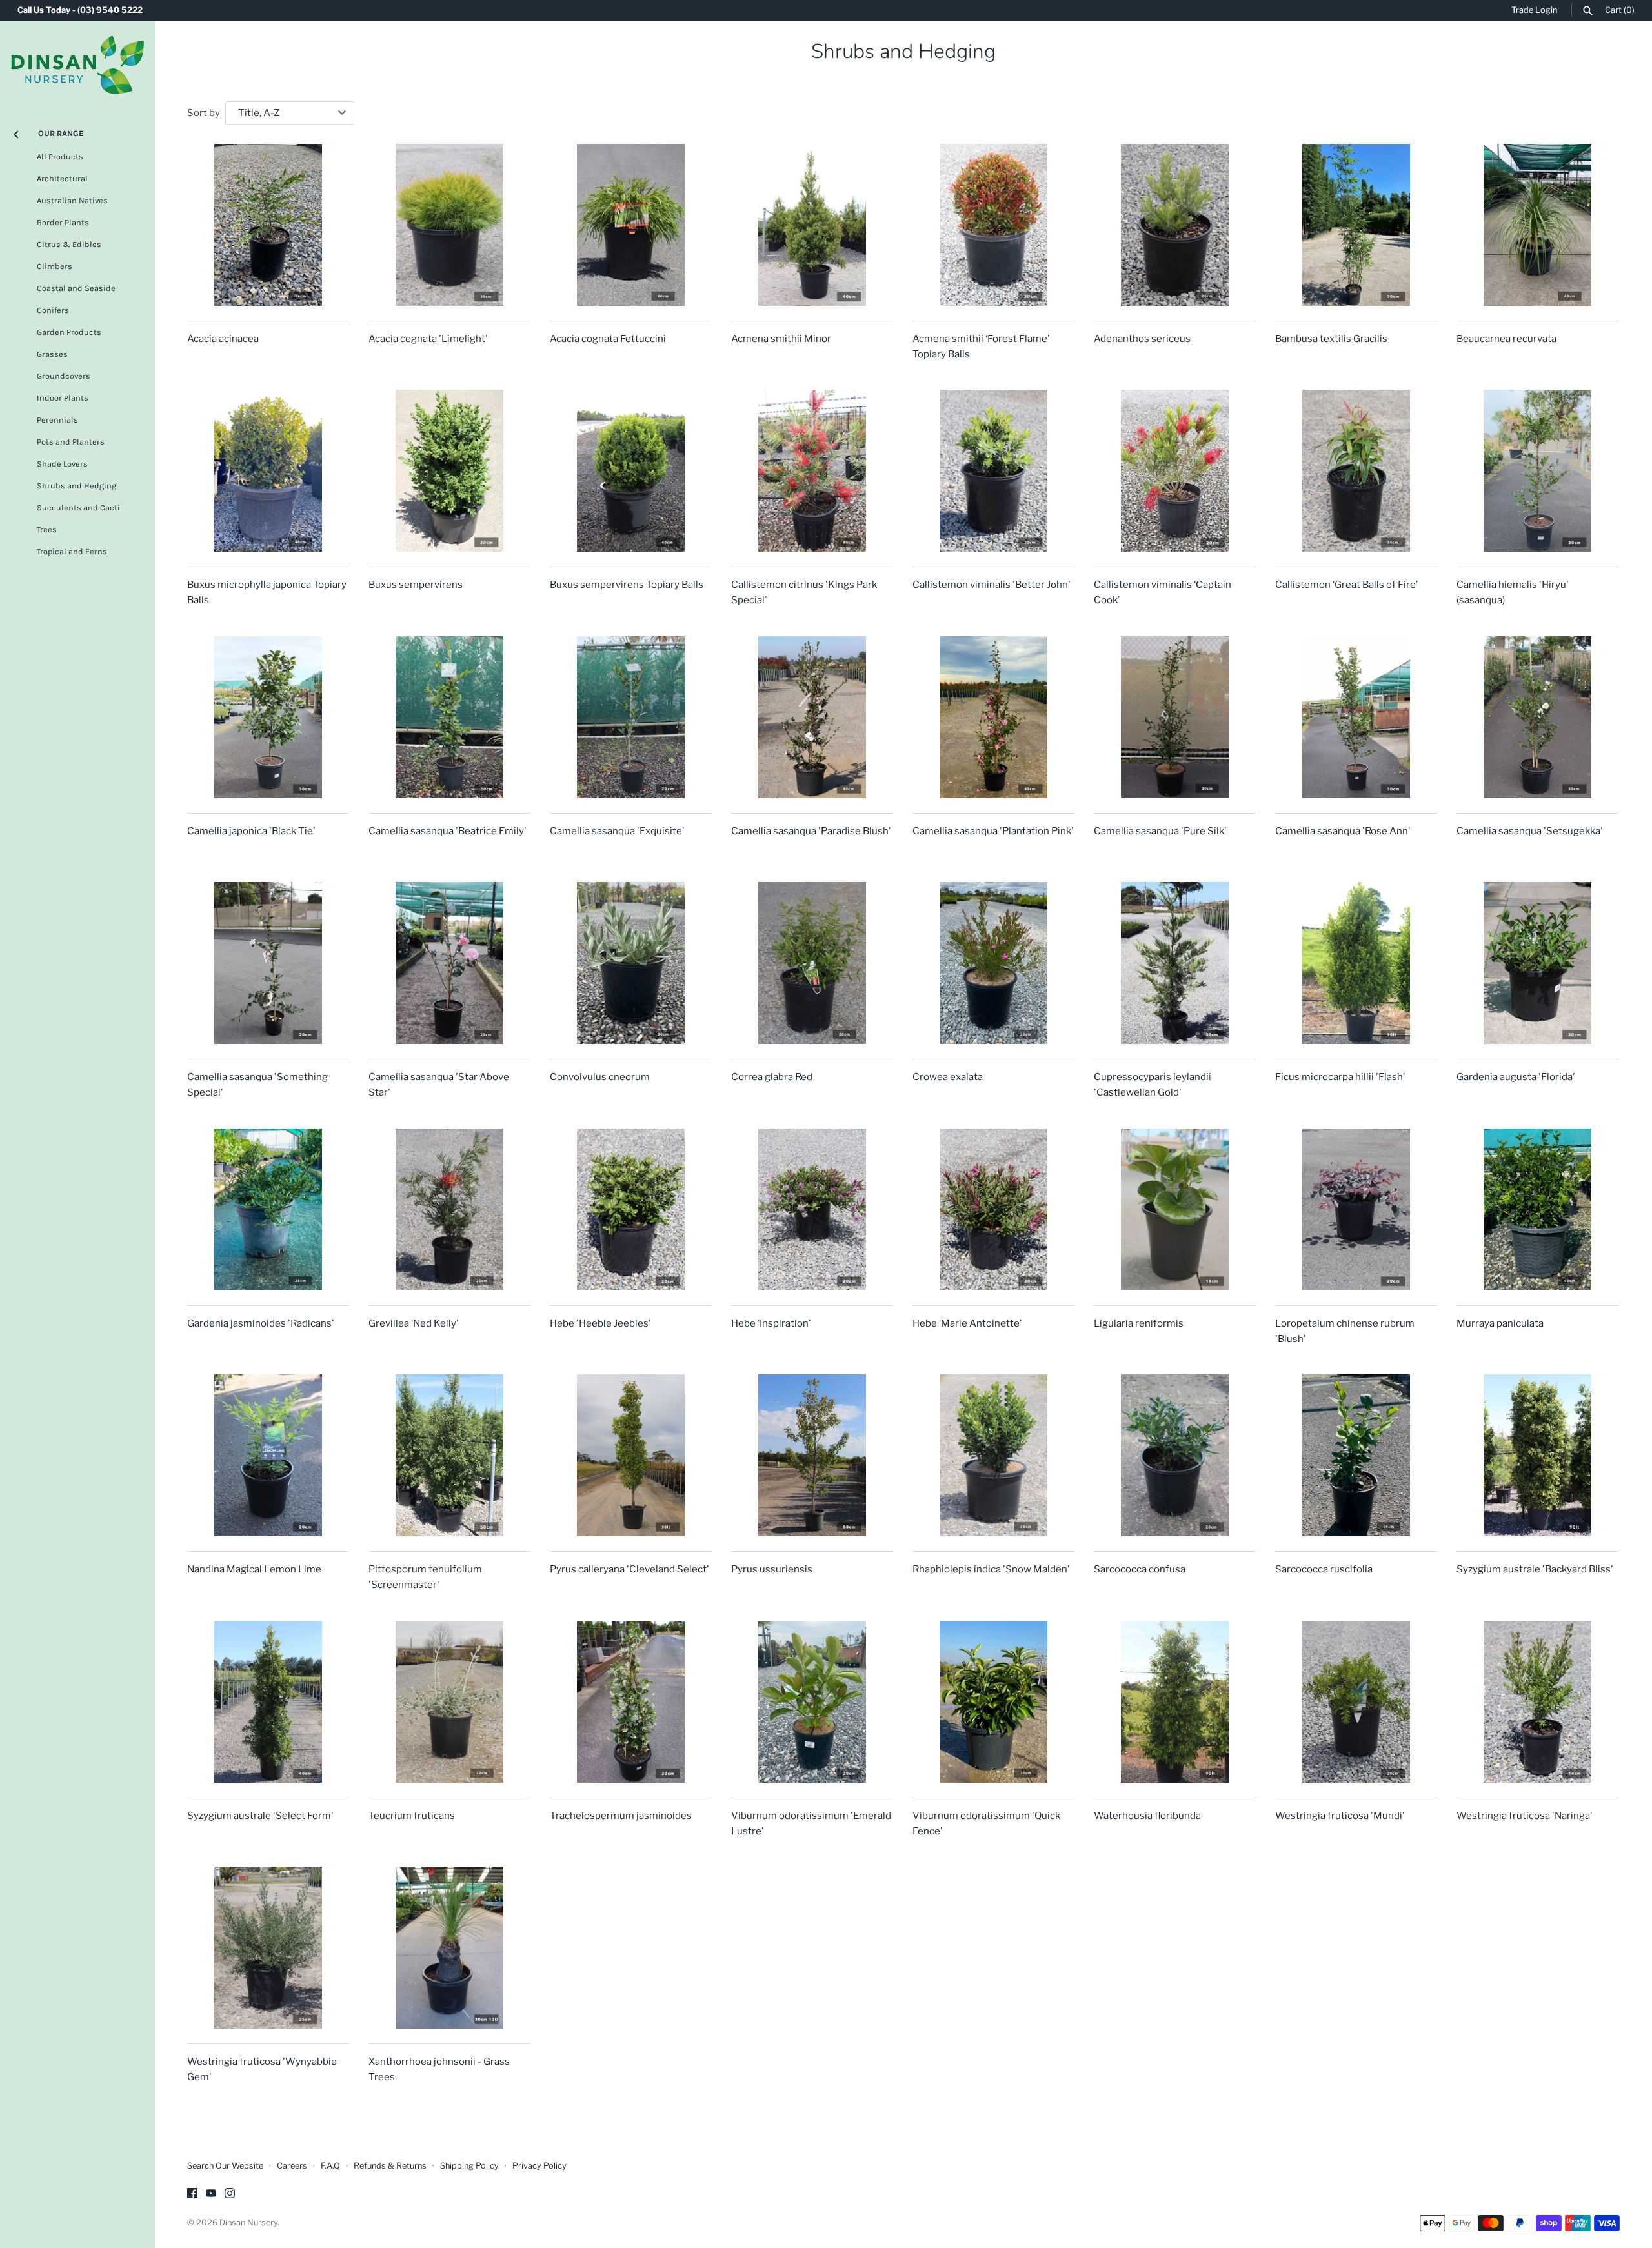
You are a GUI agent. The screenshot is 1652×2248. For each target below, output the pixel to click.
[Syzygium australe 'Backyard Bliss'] (1537, 1455)
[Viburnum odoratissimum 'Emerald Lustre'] (812, 1702)
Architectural (62, 178)
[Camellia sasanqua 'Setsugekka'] (1537, 717)
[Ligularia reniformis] (1175, 1209)
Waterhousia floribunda (1147, 1816)
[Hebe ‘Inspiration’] (812, 1209)
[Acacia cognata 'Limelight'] (449, 225)
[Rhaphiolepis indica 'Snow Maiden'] (993, 1455)
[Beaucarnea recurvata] (1537, 225)
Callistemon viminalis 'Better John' (992, 585)
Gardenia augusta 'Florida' (1516, 1077)
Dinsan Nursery (248, 2223)
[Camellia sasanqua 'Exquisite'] (631, 717)
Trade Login (1534, 10)
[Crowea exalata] (993, 963)
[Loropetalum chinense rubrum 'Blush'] (1356, 1209)
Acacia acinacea (223, 339)
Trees (47, 529)
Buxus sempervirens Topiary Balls (627, 585)
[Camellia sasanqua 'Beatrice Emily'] (449, 717)
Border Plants (63, 222)
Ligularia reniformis (1139, 1323)
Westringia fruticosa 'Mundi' (1340, 1816)
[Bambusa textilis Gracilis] (1356, 225)
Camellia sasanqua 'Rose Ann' (1343, 831)
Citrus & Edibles (69, 244)
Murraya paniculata (1500, 1323)
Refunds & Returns (390, 2166)
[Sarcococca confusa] (1175, 1455)
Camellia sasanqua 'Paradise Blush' (811, 831)
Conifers (53, 310)
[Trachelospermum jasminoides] (631, 1702)
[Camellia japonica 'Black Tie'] (268, 717)
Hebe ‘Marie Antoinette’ (967, 1323)
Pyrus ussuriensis (772, 1569)
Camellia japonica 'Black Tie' (251, 831)
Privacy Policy (539, 2166)
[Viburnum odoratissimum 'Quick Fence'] (993, 1702)
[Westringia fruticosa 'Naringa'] (1537, 1702)
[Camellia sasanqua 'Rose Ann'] (1356, 717)
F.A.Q (330, 2166)
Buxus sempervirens (416, 585)
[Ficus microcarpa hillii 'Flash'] (1356, 963)
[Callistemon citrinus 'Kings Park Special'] (812, 471)
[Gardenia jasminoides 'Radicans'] (268, 1209)
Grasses (52, 354)
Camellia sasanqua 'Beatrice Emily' (448, 831)
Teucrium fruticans (412, 1816)
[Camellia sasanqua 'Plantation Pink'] (993, 717)
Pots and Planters (71, 442)
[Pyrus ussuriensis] (812, 1455)
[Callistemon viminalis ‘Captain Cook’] (1175, 471)
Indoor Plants (63, 398)
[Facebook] (192, 2195)
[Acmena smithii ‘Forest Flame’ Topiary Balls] (993, 225)
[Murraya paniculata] (1537, 1209)
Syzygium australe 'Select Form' (260, 1816)
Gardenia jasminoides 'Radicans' (261, 1323)
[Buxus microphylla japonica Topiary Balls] (268, 471)
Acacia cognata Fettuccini (608, 339)
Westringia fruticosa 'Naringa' (1525, 1816)
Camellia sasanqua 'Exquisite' (617, 831)
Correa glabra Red (772, 1077)
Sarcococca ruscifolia (1324, 1569)
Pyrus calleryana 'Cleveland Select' (630, 1569)
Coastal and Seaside (76, 288)
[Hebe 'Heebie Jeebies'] (631, 1209)
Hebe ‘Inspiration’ (771, 1323)
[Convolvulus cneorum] (631, 963)
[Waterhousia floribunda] (1175, 1702)
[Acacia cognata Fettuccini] (631, 225)
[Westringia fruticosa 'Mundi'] (1356, 1702)
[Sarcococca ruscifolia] (1356, 1455)
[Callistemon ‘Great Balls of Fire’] (1356, 471)
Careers (292, 2166)
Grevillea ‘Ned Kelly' (414, 1323)
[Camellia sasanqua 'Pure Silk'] (1175, 717)
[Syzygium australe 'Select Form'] (268, 1702)
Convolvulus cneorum (600, 1077)
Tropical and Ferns (72, 551)
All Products (60, 156)
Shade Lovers (62, 464)
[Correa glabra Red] (812, 963)
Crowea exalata (948, 1077)
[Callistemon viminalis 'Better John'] (993, 471)
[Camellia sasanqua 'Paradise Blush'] (812, 717)
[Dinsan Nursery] (77, 65)
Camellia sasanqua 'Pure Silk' (1160, 831)
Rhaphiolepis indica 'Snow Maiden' (991, 1569)
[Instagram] (230, 2195)
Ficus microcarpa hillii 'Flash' (1340, 1077)
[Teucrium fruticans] (449, 1702)
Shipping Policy (469, 2166)
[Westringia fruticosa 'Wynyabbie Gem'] (268, 1948)
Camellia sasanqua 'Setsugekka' (1530, 831)
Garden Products (69, 332)
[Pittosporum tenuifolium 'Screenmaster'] (449, 1455)
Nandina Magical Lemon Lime (254, 1569)
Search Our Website (225, 2166)
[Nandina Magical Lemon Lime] (268, 1455)
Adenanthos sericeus (1142, 339)
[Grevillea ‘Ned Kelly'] (449, 1209)
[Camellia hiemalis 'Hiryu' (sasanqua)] (1537, 471)
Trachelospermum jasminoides (621, 1816)
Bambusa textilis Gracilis (1331, 339)
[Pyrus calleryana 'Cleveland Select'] (631, 1455)
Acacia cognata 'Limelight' (428, 339)
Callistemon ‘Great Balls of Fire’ (1346, 585)
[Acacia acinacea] (268, 225)
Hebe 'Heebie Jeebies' (600, 1323)
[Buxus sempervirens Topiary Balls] (631, 471)
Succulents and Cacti (78, 507)
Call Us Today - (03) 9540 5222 (80, 10)
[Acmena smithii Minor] (812, 225)
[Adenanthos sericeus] (1175, 225)
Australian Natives (72, 200)
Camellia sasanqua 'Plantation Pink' (993, 831)
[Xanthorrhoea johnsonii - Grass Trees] (449, 1948)
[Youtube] (211, 2195)
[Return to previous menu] (16, 132)
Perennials (57, 420)
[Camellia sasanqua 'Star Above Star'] (449, 963)
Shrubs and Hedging (76, 486)
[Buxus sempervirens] (449, 471)
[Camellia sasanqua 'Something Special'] (268, 963)
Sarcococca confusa (1140, 1569)
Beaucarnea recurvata (1506, 339)
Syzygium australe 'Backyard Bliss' (1535, 1569)
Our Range (61, 133)
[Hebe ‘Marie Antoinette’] (993, 1209)
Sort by (204, 113)
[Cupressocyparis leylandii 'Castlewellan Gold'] (1175, 963)
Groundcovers (64, 376)
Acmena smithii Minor (781, 339)
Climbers (55, 266)
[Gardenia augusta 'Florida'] (1537, 963)
